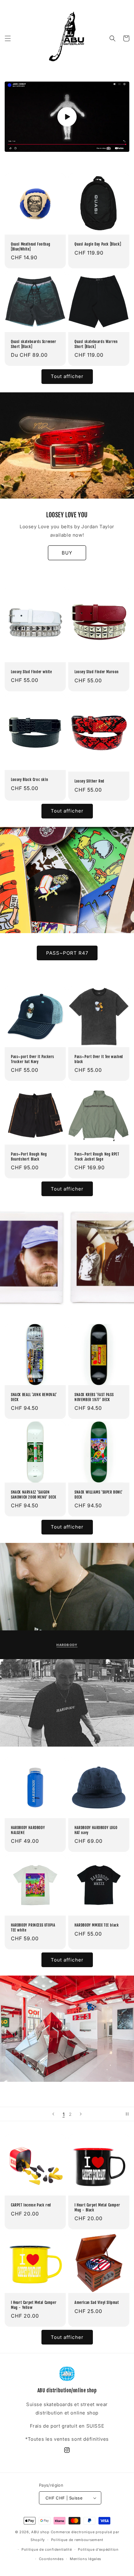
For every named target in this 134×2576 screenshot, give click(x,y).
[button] (8, 38)
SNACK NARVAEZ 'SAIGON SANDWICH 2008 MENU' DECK (33, 1495)
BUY (67, 552)
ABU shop (40, 2532)
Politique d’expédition (98, 2549)
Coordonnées (51, 2559)
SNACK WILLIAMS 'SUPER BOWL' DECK (98, 1495)
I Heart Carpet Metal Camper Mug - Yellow (34, 2305)
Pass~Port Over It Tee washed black (99, 1059)
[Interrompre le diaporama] (127, 2114)
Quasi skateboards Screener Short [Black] (34, 344)
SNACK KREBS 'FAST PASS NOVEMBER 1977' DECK (94, 1397)
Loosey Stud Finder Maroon (97, 671)
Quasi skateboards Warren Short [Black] (96, 344)
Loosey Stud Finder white (31, 671)
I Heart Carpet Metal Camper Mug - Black (97, 2208)
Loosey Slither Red (89, 781)
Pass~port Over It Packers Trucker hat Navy (33, 1059)
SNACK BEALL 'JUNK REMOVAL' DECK (34, 1397)
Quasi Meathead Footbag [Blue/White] (31, 247)
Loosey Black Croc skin (29, 780)
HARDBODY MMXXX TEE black (97, 1925)
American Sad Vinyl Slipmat (97, 2302)
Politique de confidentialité (47, 2549)
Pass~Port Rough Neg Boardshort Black (29, 1157)
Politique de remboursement (77, 2540)
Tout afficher (67, 376)
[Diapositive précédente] (53, 2114)
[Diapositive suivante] (81, 2114)
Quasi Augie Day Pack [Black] (98, 244)
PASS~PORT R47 (67, 953)
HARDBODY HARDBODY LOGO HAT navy (96, 1830)
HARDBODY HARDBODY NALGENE (28, 1830)
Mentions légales (86, 2559)
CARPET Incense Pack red (31, 2205)
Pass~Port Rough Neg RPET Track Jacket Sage (97, 1157)
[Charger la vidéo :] (67, 117)
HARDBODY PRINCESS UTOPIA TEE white (33, 1928)
